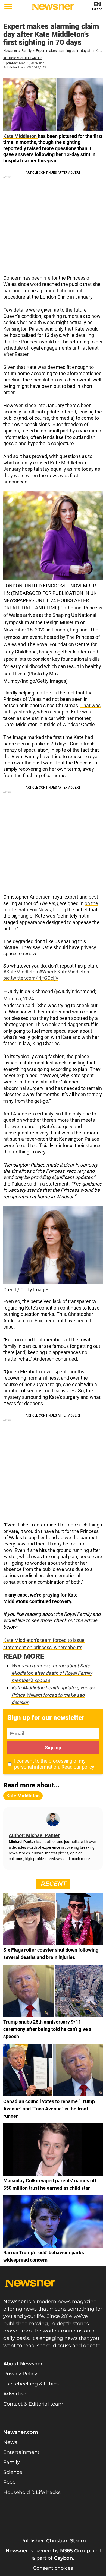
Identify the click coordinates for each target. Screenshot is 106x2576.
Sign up (53, 1748)
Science (13, 2472)
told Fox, (34, 1321)
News (10, 2442)
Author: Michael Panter (22, 58)
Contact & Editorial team (33, 2404)
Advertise (15, 2394)
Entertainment (21, 2452)
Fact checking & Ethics (31, 2384)
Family (26, 51)
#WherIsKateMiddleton (64, 972)
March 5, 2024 (19, 999)
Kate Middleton (21, 136)
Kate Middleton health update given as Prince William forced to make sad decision (53, 1695)
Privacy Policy (20, 2374)
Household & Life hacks (32, 2492)
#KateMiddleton (21, 972)
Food (9, 2482)
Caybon (63, 2558)
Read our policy (78, 1767)
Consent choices (53, 2568)
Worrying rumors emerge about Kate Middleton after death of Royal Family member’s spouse (52, 1673)
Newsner (10, 51)
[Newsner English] (53, 7)
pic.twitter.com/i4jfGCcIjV (31, 978)
